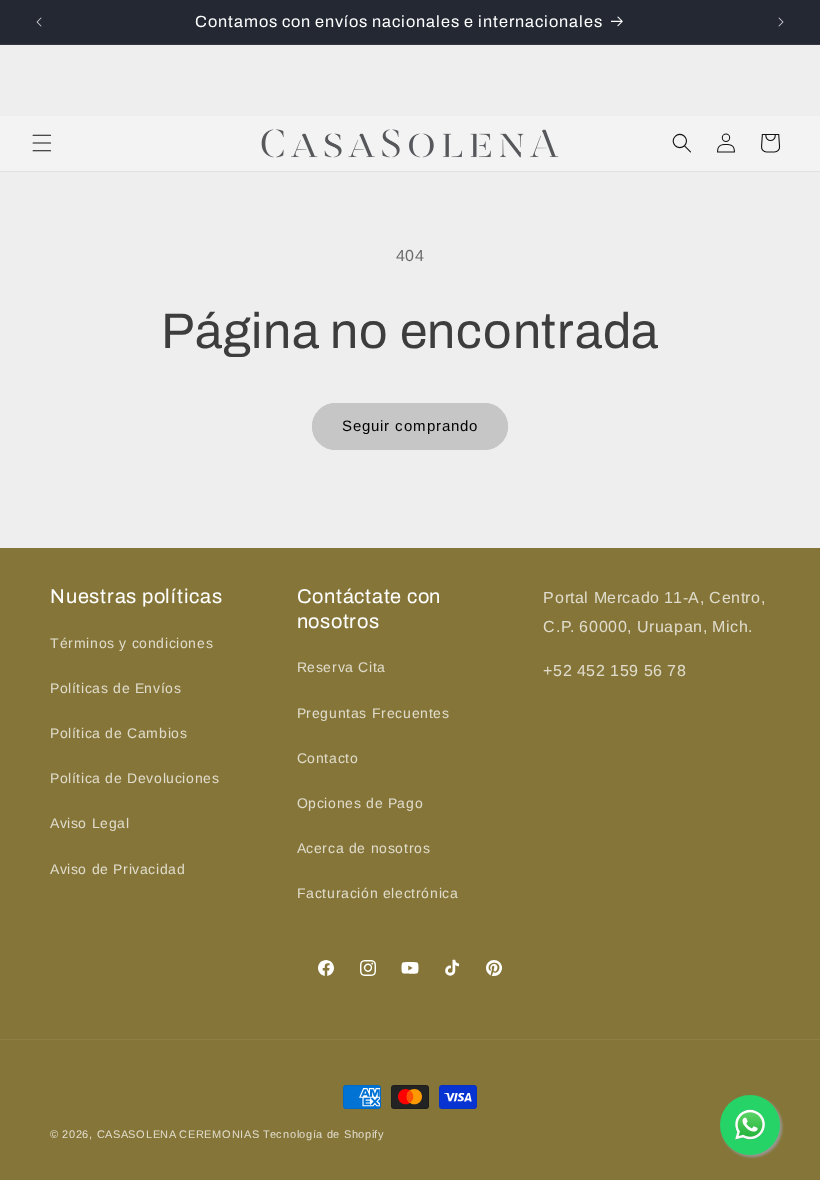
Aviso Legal (90, 823)
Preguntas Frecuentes (373, 713)
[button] (42, 143)
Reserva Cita (341, 667)
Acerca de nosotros (364, 848)
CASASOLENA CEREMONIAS (178, 1134)
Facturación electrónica (378, 893)
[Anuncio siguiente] (781, 22)
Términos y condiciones (131, 643)
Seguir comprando (410, 425)
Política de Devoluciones (134, 778)
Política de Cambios (118, 733)
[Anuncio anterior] (39, 22)
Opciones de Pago (360, 803)
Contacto (328, 758)
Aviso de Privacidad (117, 869)
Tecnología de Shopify (324, 1134)
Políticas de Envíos (115, 688)
